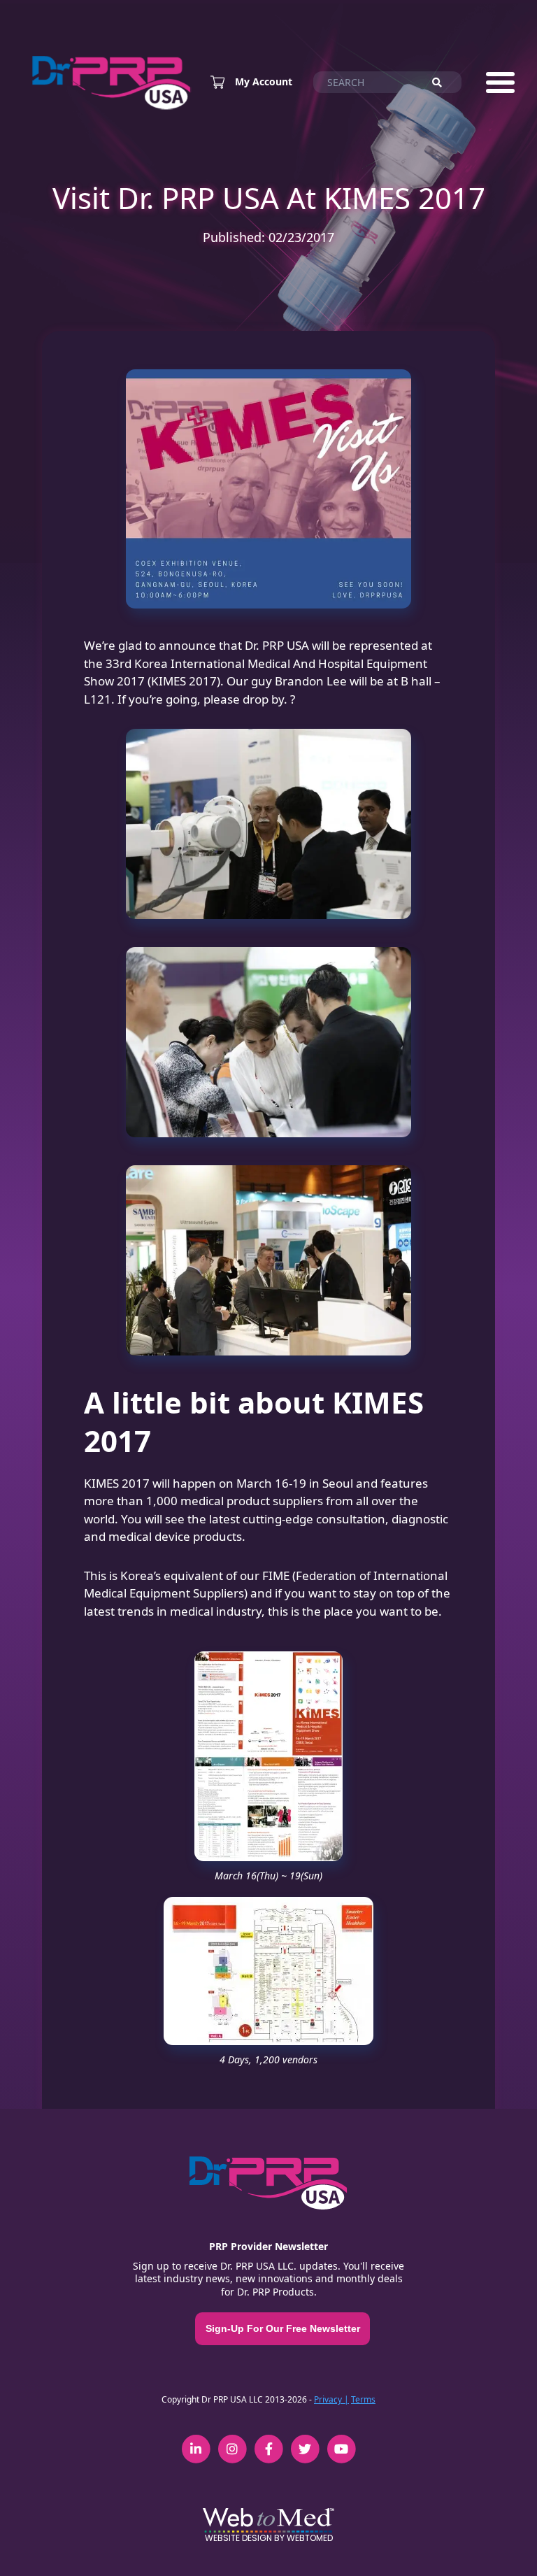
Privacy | (331, 2399)
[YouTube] (341, 2441)
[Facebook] (268, 2441)
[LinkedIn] (196, 2441)
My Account (264, 82)
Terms (363, 2399)
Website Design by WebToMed (269, 2538)
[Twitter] (305, 2441)
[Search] (443, 83)
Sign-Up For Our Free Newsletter (283, 2328)
